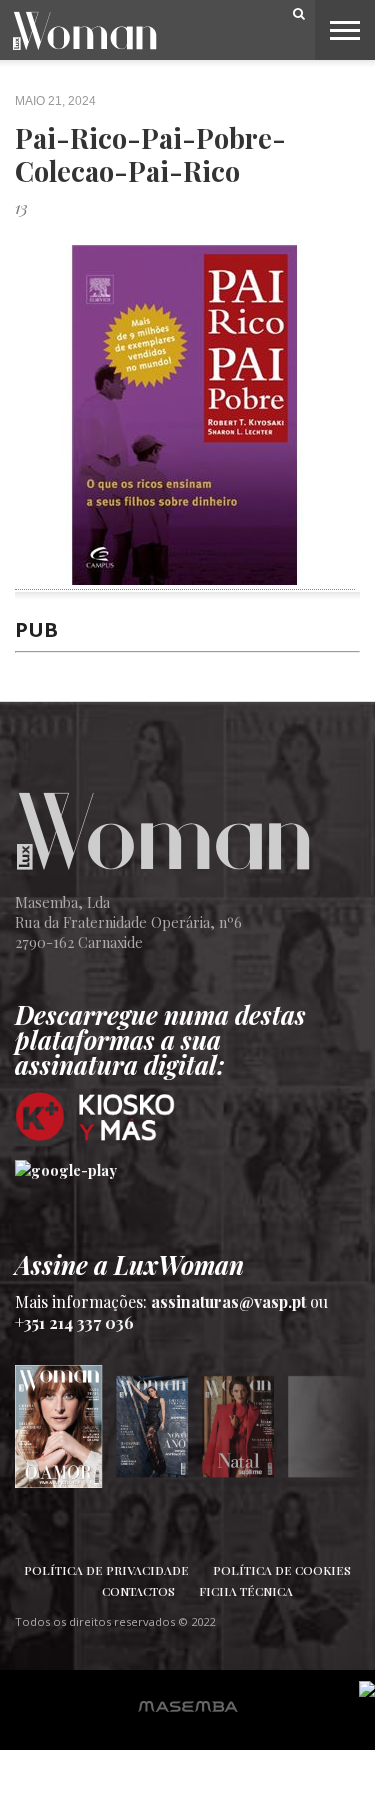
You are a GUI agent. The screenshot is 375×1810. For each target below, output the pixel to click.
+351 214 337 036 (74, 1322)
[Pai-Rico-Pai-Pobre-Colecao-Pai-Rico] (185, 578)
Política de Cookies (282, 1570)
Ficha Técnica (246, 1591)
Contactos (138, 1591)
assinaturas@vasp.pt (228, 1301)
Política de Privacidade (106, 1570)
